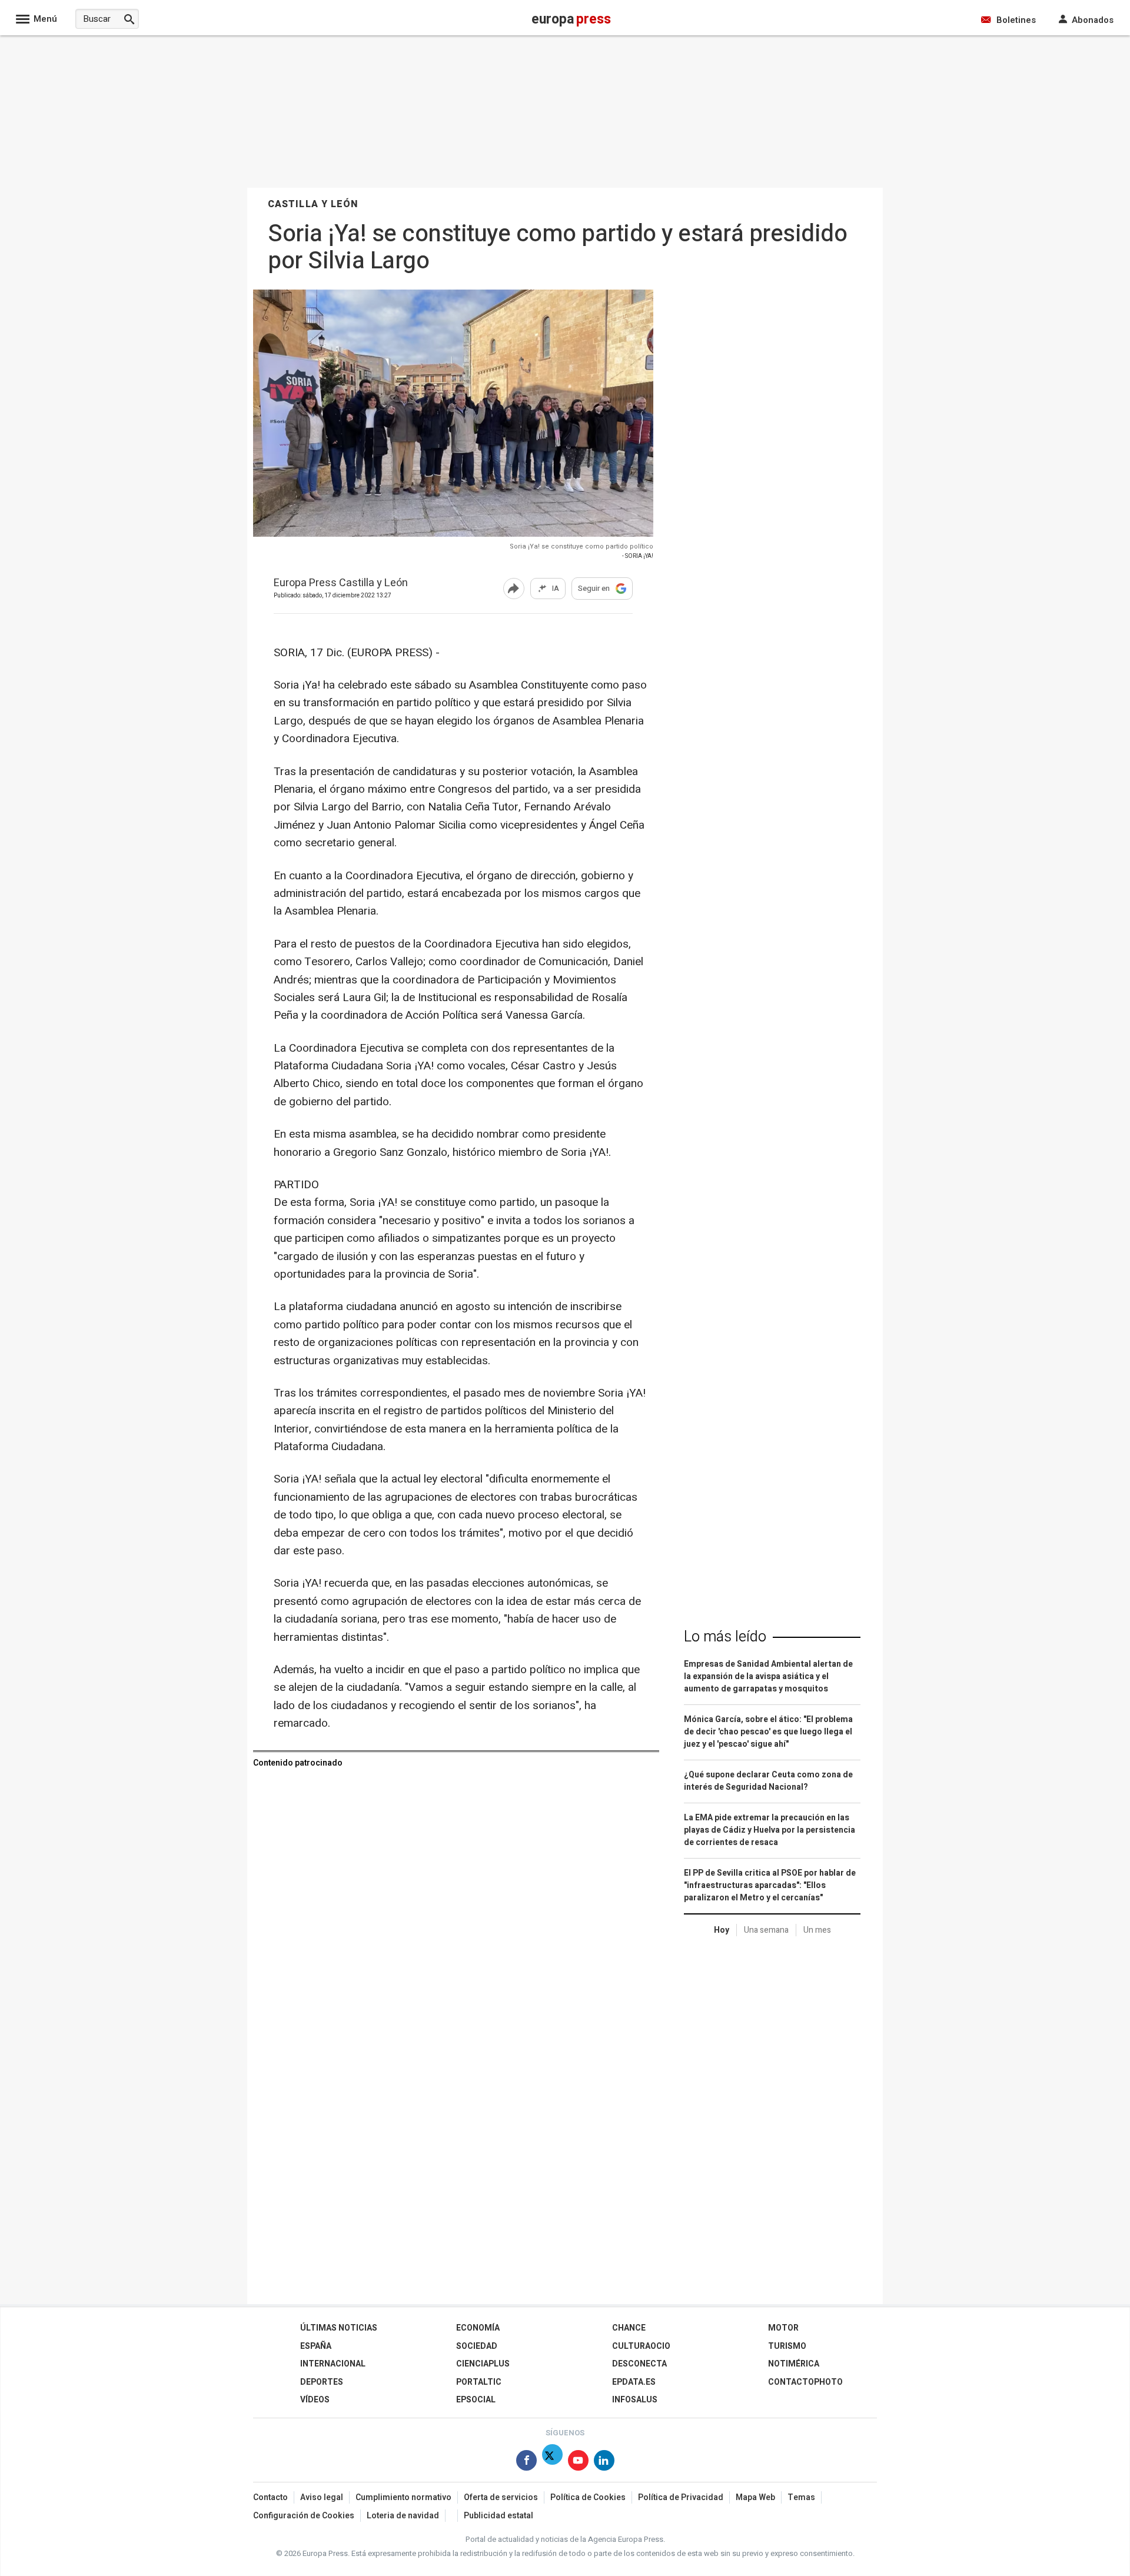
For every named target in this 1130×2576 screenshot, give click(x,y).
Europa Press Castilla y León (341, 584)
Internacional (333, 2364)
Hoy (722, 1930)
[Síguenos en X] (552, 2463)
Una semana (766, 1930)
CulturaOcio (641, 2346)
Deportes (322, 2382)
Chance (629, 2328)
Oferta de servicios (501, 2497)
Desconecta (639, 2364)
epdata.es (634, 2382)
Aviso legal (322, 2497)
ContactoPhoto (805, 2382)
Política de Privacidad (681, 2497)
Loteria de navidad (403, 2516)
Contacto (270, 2497)
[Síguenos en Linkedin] (604, 2463)
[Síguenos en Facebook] (526, 2463)
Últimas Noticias (339, 2328)
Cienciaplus (483, 2364)
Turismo (787, 2346)
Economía (478, 2328)
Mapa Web (755, 2497)
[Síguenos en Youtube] (578, 2463)
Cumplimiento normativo (403, 2497)
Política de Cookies (588, 2497)
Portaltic (479, 2382)
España (316, 2346)
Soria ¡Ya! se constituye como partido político (581, 546)
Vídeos (315, 2400)
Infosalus (635, 2400)
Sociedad (477, 2346)
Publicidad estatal (498, 2516)
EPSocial (476, 2400)
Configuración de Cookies (304, 2516)
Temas (801, 2497)
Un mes (817, 1930)
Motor (783, 2328)
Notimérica (794, 2364)
